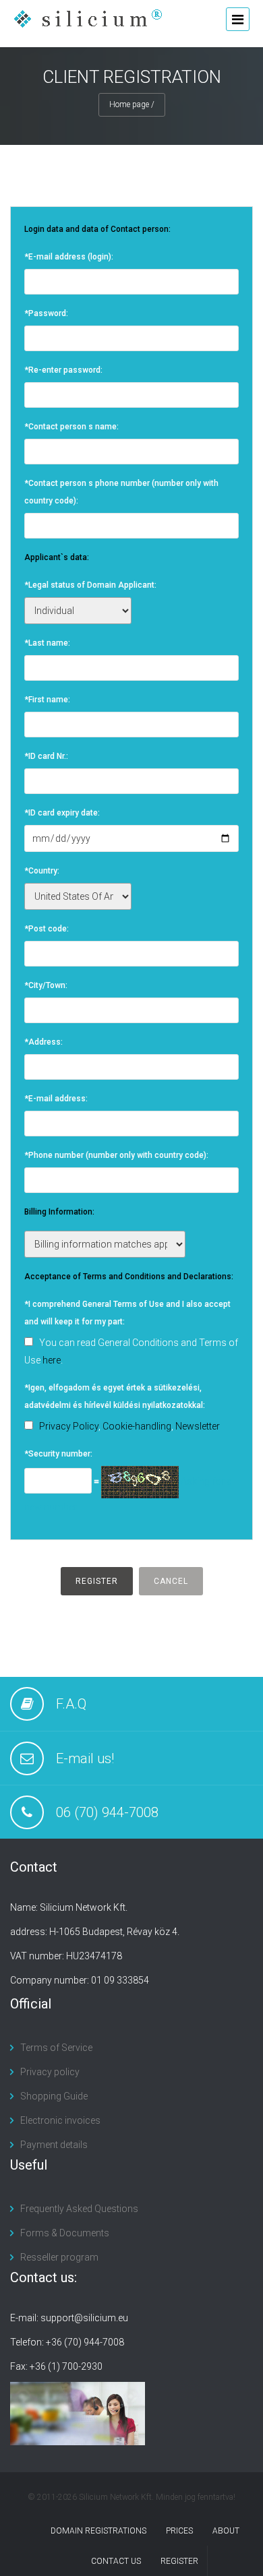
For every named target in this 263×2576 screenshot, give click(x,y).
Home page (129, 104)
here (52, 1360)
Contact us (116, 2561)
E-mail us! (85, 1758)
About (226, 2531)
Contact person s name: (71, 427)
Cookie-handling (137, 1426)
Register (179, 2561)
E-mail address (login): (69, 257)
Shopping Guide (54, 2096)
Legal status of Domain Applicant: (90, 585)
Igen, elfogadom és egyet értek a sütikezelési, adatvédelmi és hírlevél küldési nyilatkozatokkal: (115, 1397)
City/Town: (46, 985)
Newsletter (198, 1426)
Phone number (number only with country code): (116, 1155)
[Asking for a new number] (140, 1481)
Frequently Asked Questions (79, 2209)
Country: (42, 871)
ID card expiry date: (62, 813)
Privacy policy (50, 2072)
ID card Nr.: (46, 756)
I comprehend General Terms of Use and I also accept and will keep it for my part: (127, 1313)
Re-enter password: (63, 370)
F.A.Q (71, 1704)
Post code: (47, 929)
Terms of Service (56, 2048)
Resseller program (59, 2257)
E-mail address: (56, 1099)
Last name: (47, 643)
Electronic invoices (60, 2120)
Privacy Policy (69, 1426)
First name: (47, 700)
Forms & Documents (65, 2233)
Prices (179, 2531)
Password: (46, 313)
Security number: (58, 1454)
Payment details (54, 2145)
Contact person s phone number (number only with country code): (121, 492)
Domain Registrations (98, 2531)
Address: (43, 1042)
